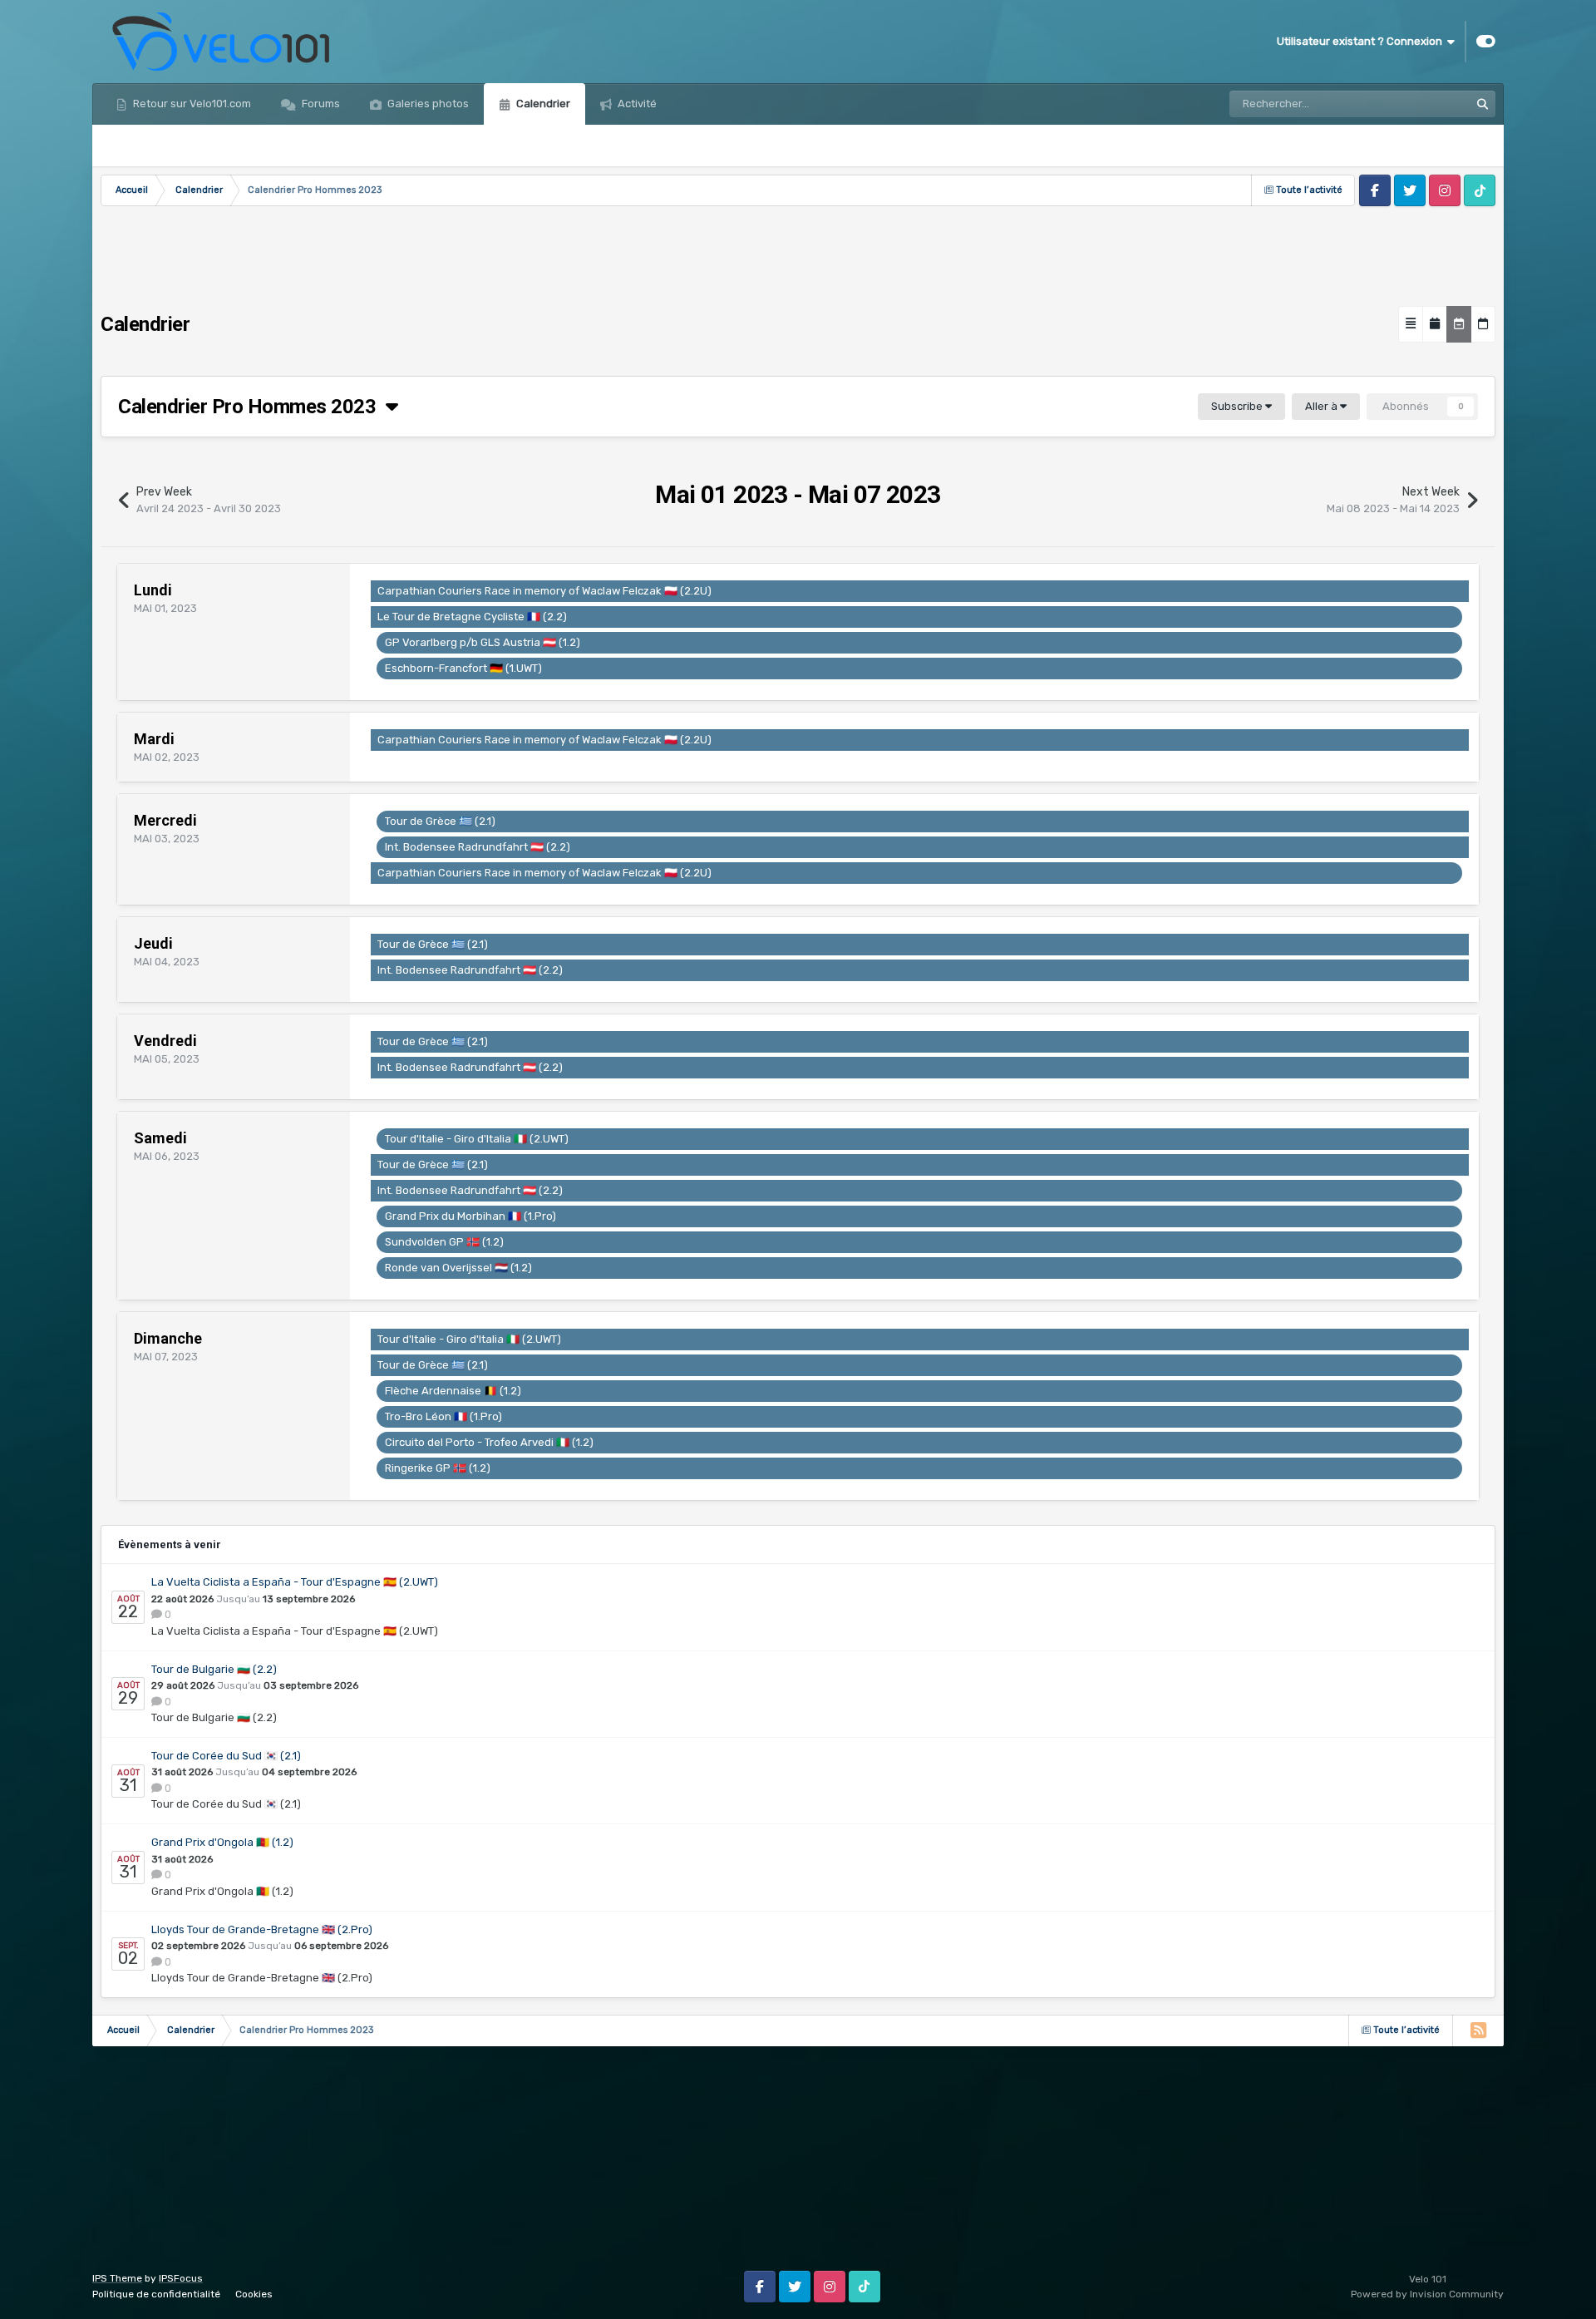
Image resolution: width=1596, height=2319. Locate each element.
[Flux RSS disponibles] (1478, 2030)
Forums (320, 104)
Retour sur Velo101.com (191, 104)
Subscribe (1238, 406)
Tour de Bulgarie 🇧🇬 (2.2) (214, 1669)
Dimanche (168, 1338)
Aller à (1323, 406)
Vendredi (165, 1041)
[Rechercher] (1482, 104)
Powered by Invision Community (1427, 2294)
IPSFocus (181, 2278)
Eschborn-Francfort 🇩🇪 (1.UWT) (463, 668)
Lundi (153, 590)
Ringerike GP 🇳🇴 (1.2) (438, 1468)
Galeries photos (427, 104)
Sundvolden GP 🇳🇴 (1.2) (444, 1242)
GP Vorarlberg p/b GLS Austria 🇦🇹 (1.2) (483, 642)
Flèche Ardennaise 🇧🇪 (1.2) (453, 1391)
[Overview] (1411, 324)
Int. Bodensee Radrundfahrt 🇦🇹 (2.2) (478, 847)
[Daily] (1483, 324)
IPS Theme (117, 2278)
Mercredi (165, 820)
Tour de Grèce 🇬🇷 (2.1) (440, 821)
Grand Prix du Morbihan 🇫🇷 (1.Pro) (470, 1216)
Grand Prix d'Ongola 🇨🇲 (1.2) (222, 1842)
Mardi (154, 739)
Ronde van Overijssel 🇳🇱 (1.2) (458, 1268)
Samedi (160, 1138)
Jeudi (153, 943)
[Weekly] (1459, 324)
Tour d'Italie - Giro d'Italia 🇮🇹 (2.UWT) (477, 1139)
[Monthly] (1435, 324)
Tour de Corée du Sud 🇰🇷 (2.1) (226, 1756)
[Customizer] (1486, 42)
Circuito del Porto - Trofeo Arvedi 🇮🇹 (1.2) (489, 1442)
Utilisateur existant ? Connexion (1362, 41)
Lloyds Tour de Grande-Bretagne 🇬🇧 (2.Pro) (262, 1929)
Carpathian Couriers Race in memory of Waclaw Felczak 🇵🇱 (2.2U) (544, 591)
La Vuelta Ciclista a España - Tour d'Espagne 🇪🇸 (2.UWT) (295, 1582)
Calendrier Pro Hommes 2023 (252, 407)
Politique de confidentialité (156, 2294)
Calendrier (542, 104)
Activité (636, 104)
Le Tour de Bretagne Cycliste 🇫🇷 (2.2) (472, 617)
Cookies (254, 2294)
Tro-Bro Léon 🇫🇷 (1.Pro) (443, 1416)
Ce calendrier (1414, 104)
